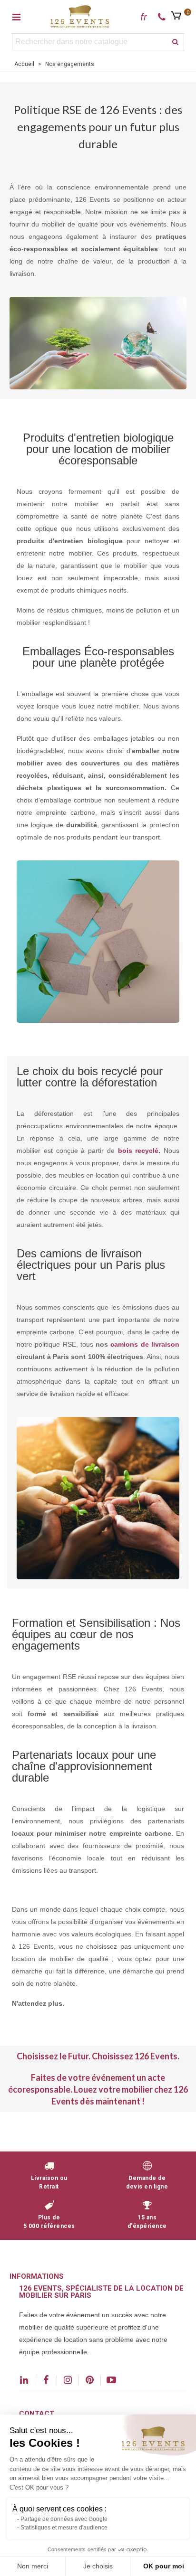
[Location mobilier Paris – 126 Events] (80, 16)
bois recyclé (138, 1151)
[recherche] (176, 42)
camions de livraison (145, 1344)
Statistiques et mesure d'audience (64, 2528)
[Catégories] (16, 17)
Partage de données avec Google (64, 2519)
